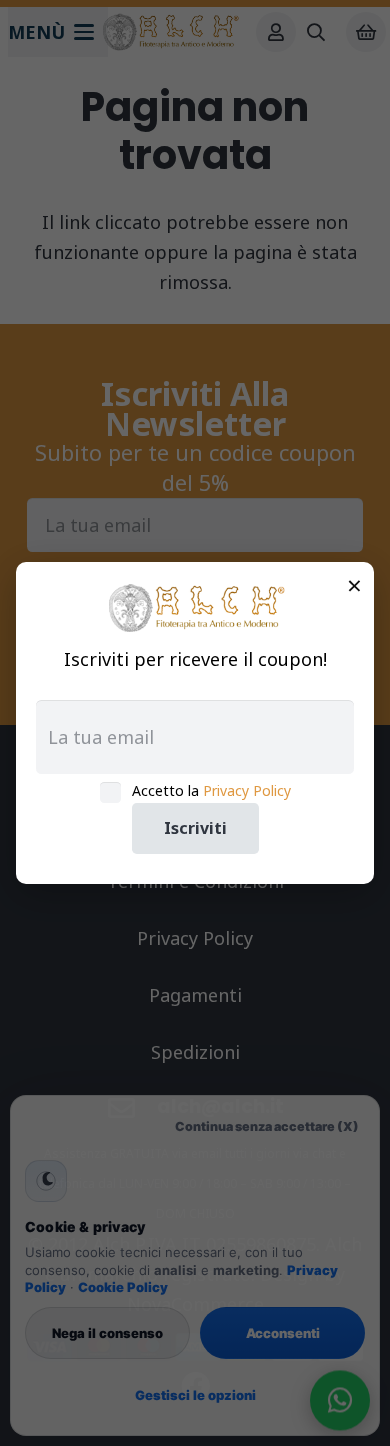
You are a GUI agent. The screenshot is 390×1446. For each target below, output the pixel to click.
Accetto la (211, 790)
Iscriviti (195, 828)
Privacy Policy (247, 790)
